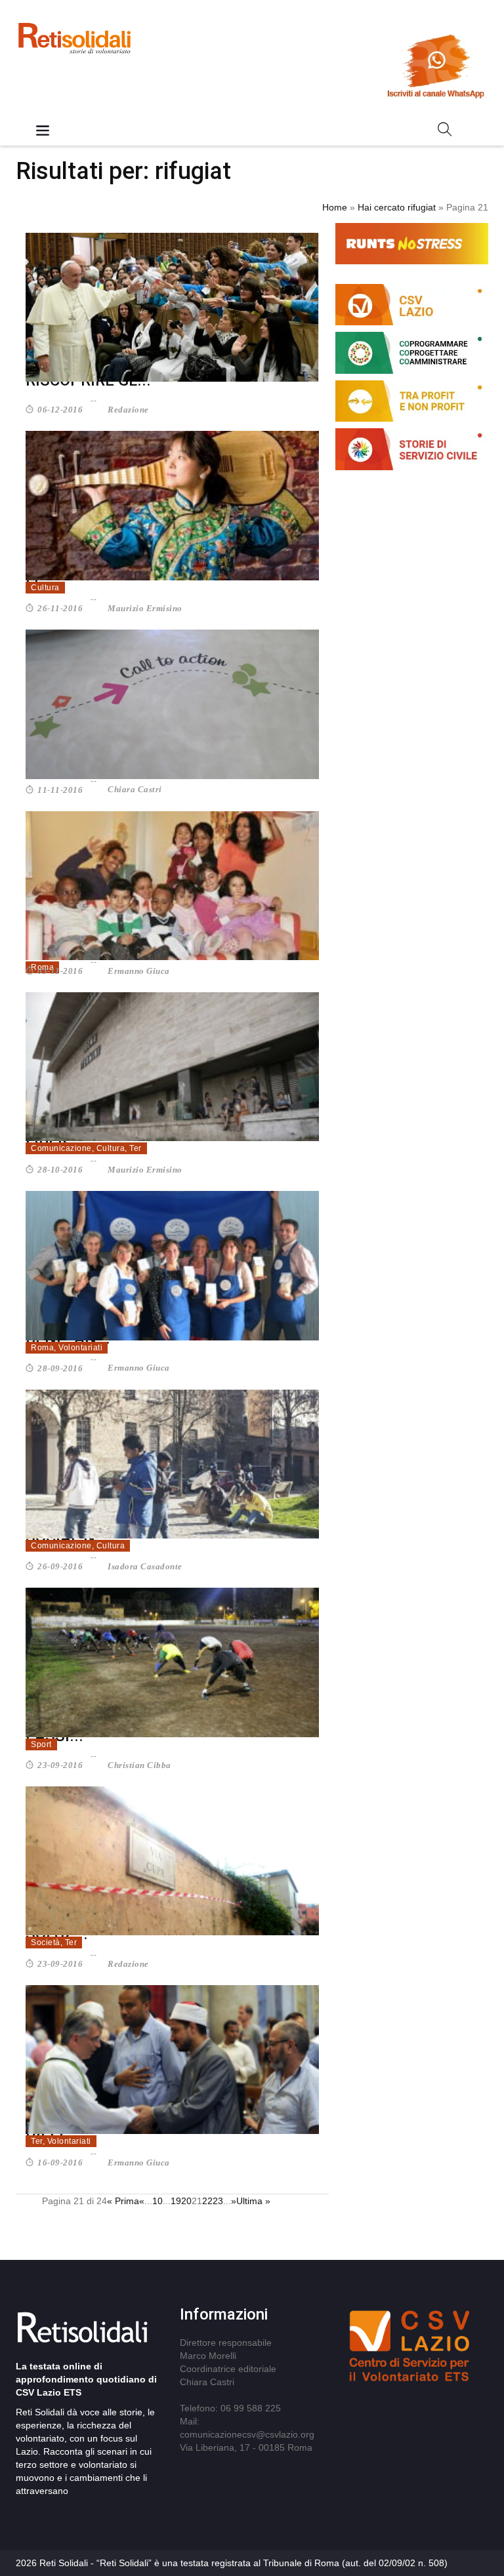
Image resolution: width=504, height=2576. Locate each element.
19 (176, 2201)
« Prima (123, 2201)
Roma (42, 1348)
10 (157, 2201)
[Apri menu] (43, 131)
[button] (445, 132)
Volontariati (80, 1348)
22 (207, 2201)
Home (335, 207)
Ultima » (253, 2201)
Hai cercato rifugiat (397, 207)
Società (46, 1942)
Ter (136, 1148)
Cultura (45, 588)
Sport (41, 1744)
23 (218, 2201)
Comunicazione (61, 1148)
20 (186, 2201)
